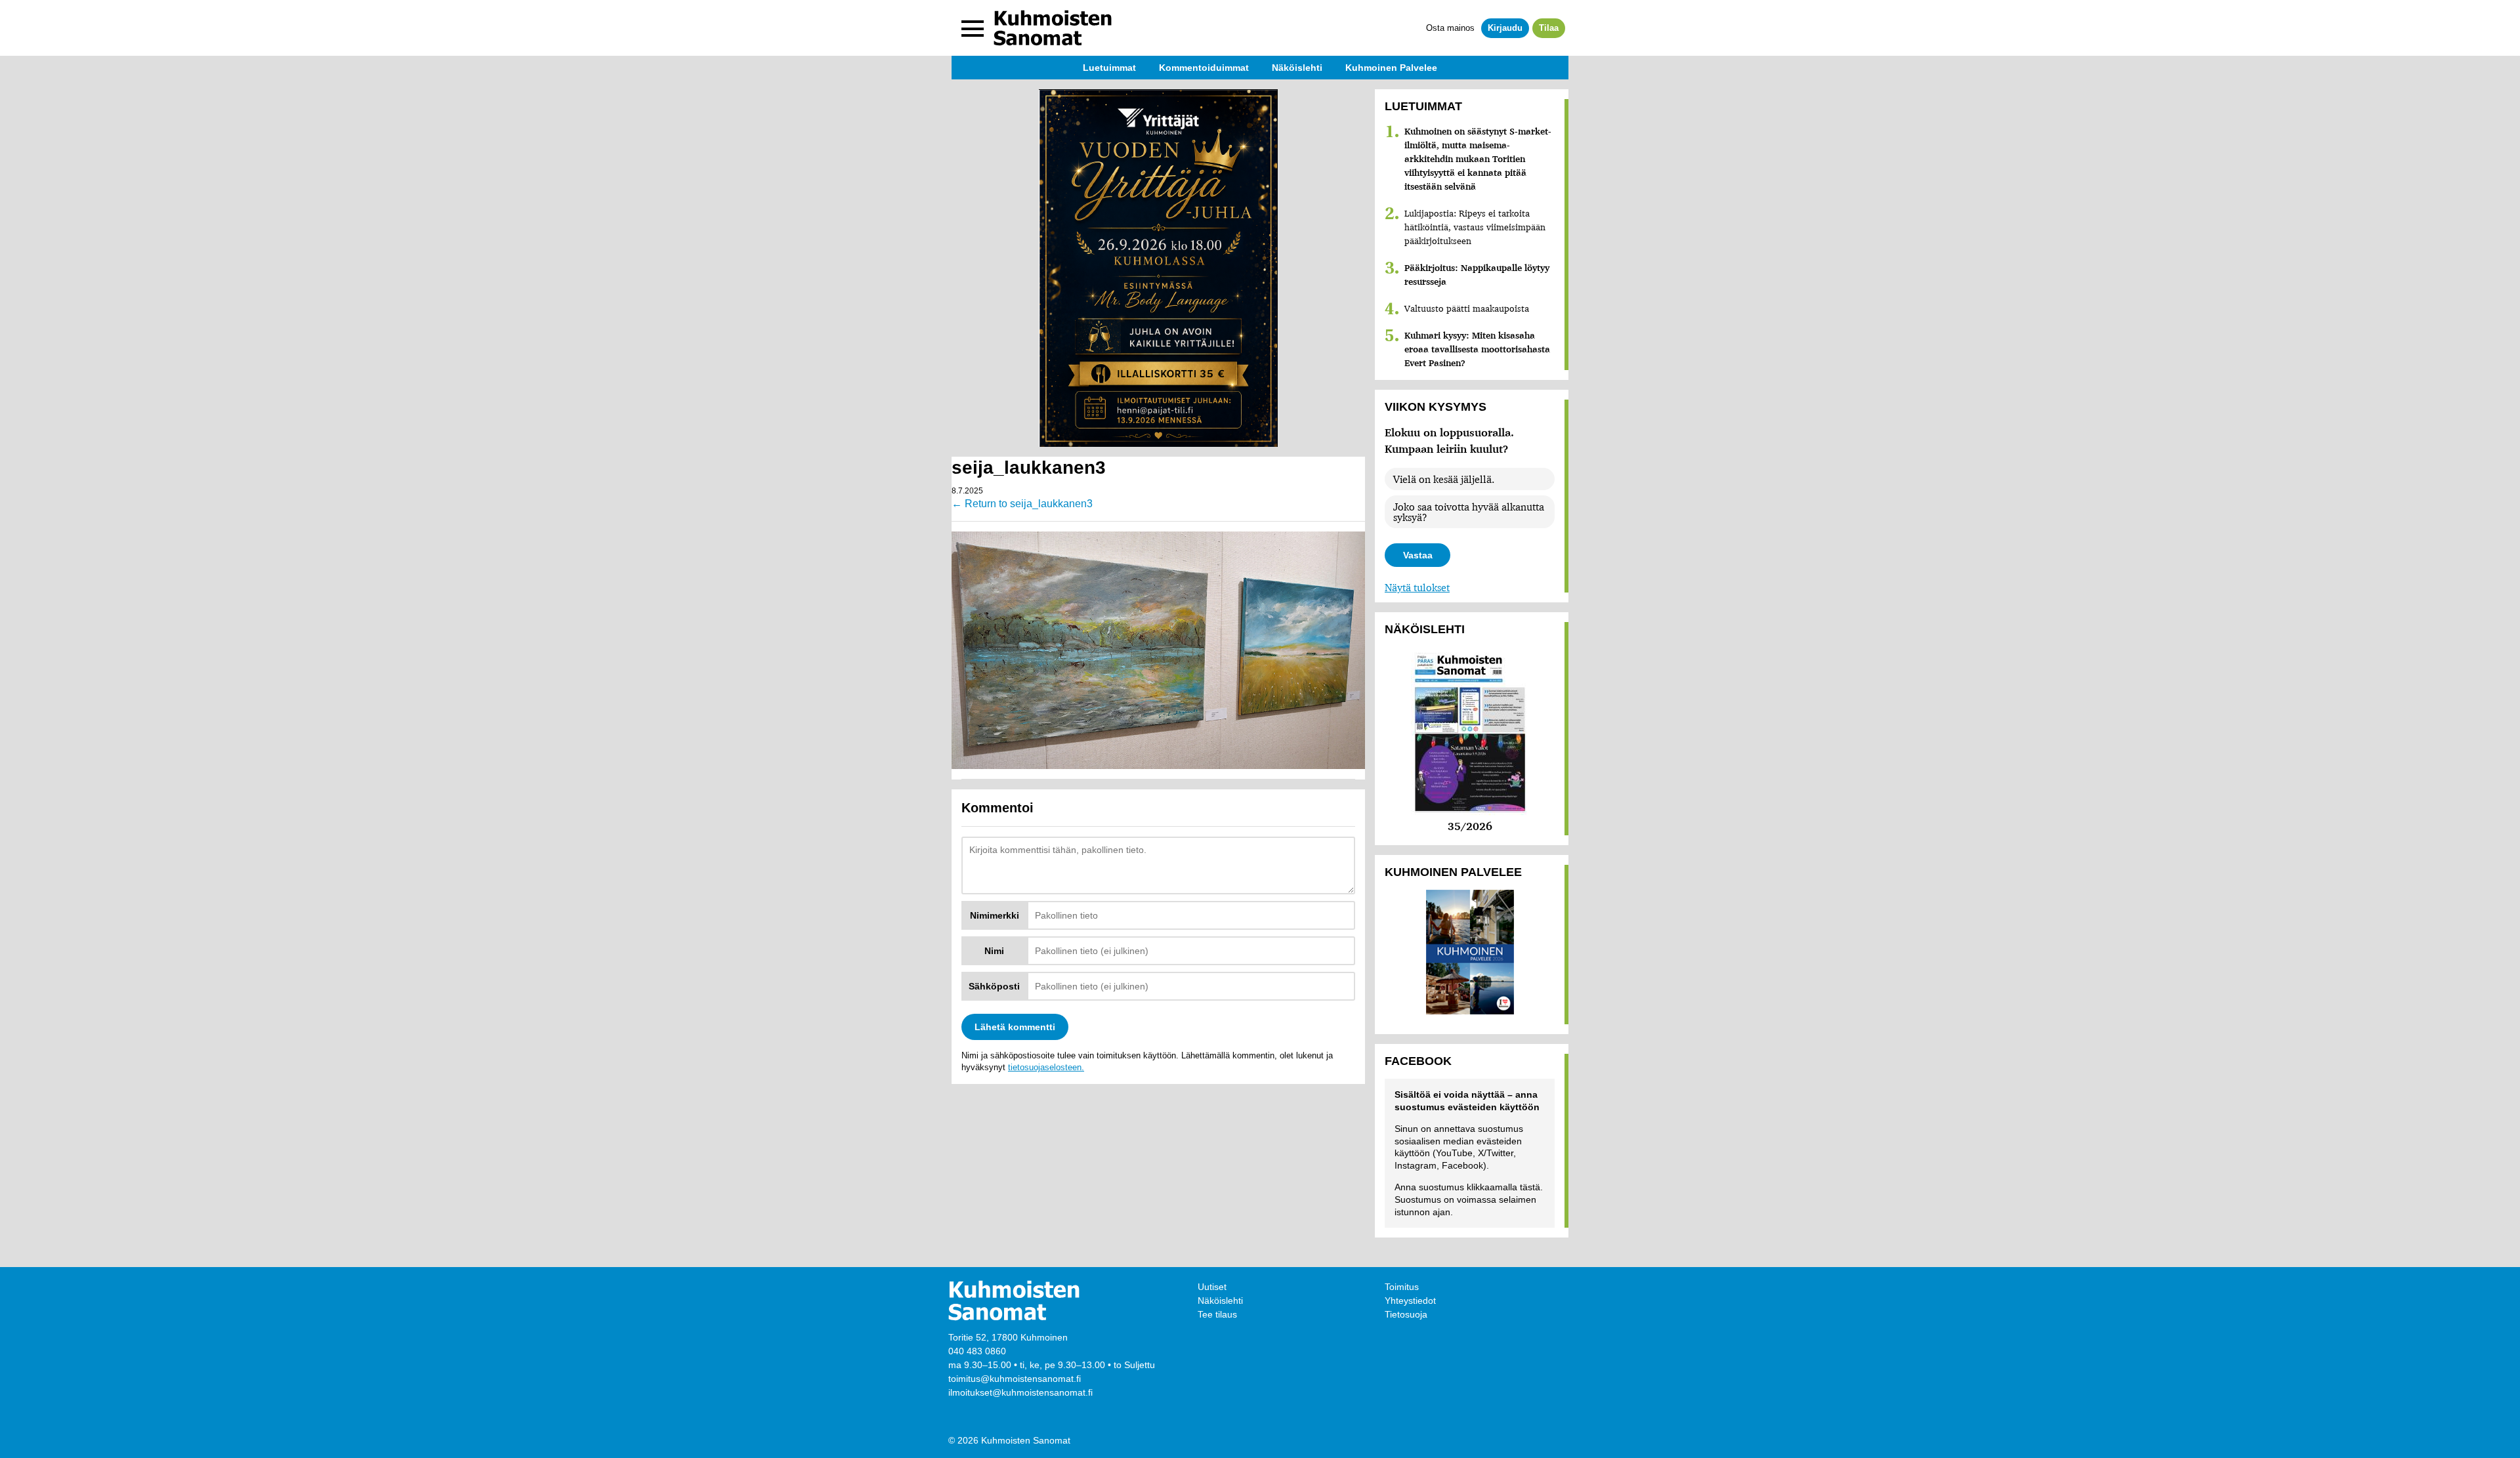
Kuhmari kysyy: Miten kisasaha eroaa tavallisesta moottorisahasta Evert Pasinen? (1477, 349)
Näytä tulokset (1417, 587)
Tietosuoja (1406, 1314)
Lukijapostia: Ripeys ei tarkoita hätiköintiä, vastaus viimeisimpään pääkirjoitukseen (1475, 227)
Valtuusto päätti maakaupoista (1467, 308)
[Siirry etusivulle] (1053, 28)
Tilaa (1549, 28)
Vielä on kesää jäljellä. (1444, 479)
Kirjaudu (1505, 28)
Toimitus (1402, 1287)
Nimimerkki (995, 915)
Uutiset (1212, 1287)
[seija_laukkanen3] (1158, 649)
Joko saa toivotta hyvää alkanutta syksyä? (1469, 512)
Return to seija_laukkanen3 (1022, 504)
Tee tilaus (1217, 1314)
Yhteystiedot (1410, 1301)
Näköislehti (1220, 1301)
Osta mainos (1450, 28)
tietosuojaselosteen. (1046, 1067)
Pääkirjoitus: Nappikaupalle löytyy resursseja (1477, 275)
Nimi (994, 951)
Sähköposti (994, 986)
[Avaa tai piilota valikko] (973, 28)
